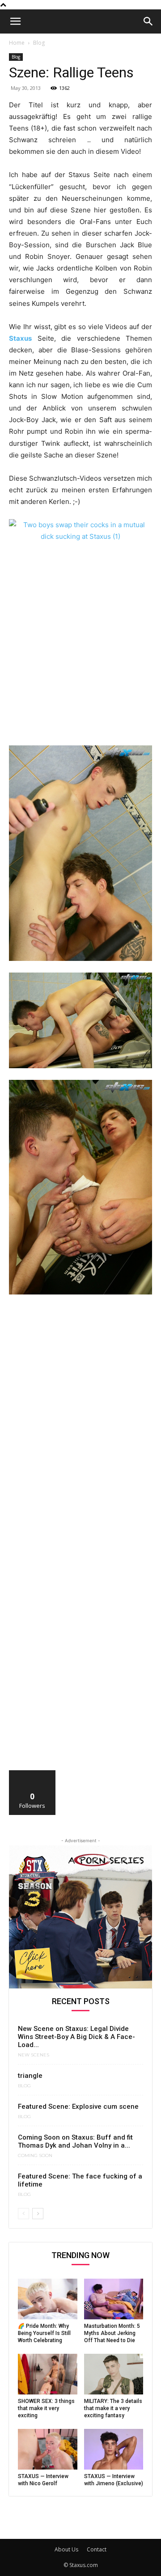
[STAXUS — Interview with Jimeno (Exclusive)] (114, 2449)
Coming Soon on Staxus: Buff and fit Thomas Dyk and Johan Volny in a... (75, 2141)
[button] (15, 21)
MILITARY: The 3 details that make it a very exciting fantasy (113, 2408)
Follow (32, 1774)
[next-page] (38, 2214)
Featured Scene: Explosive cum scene (78, 2106)
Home (17, 43)
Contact (97, 2549)
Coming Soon (35, 2156)
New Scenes (34, 2055)
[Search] (148, 21)
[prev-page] (23, 2214)
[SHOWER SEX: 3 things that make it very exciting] (48, 2374)
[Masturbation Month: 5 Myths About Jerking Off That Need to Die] (114, 2299)
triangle (30, 2076)
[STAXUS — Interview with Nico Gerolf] (48, 2449)
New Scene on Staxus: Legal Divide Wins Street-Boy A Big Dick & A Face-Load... (76, 2037)
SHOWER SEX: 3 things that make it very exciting (46, 2408)
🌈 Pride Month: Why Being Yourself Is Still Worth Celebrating (44, 2333)
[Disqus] (80, 1425)
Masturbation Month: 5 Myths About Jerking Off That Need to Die (112, 2333)
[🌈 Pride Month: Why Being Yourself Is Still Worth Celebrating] (48, 2299)
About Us (66, 2549)
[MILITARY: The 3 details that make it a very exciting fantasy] (114, 2374)
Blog (39, 43)
